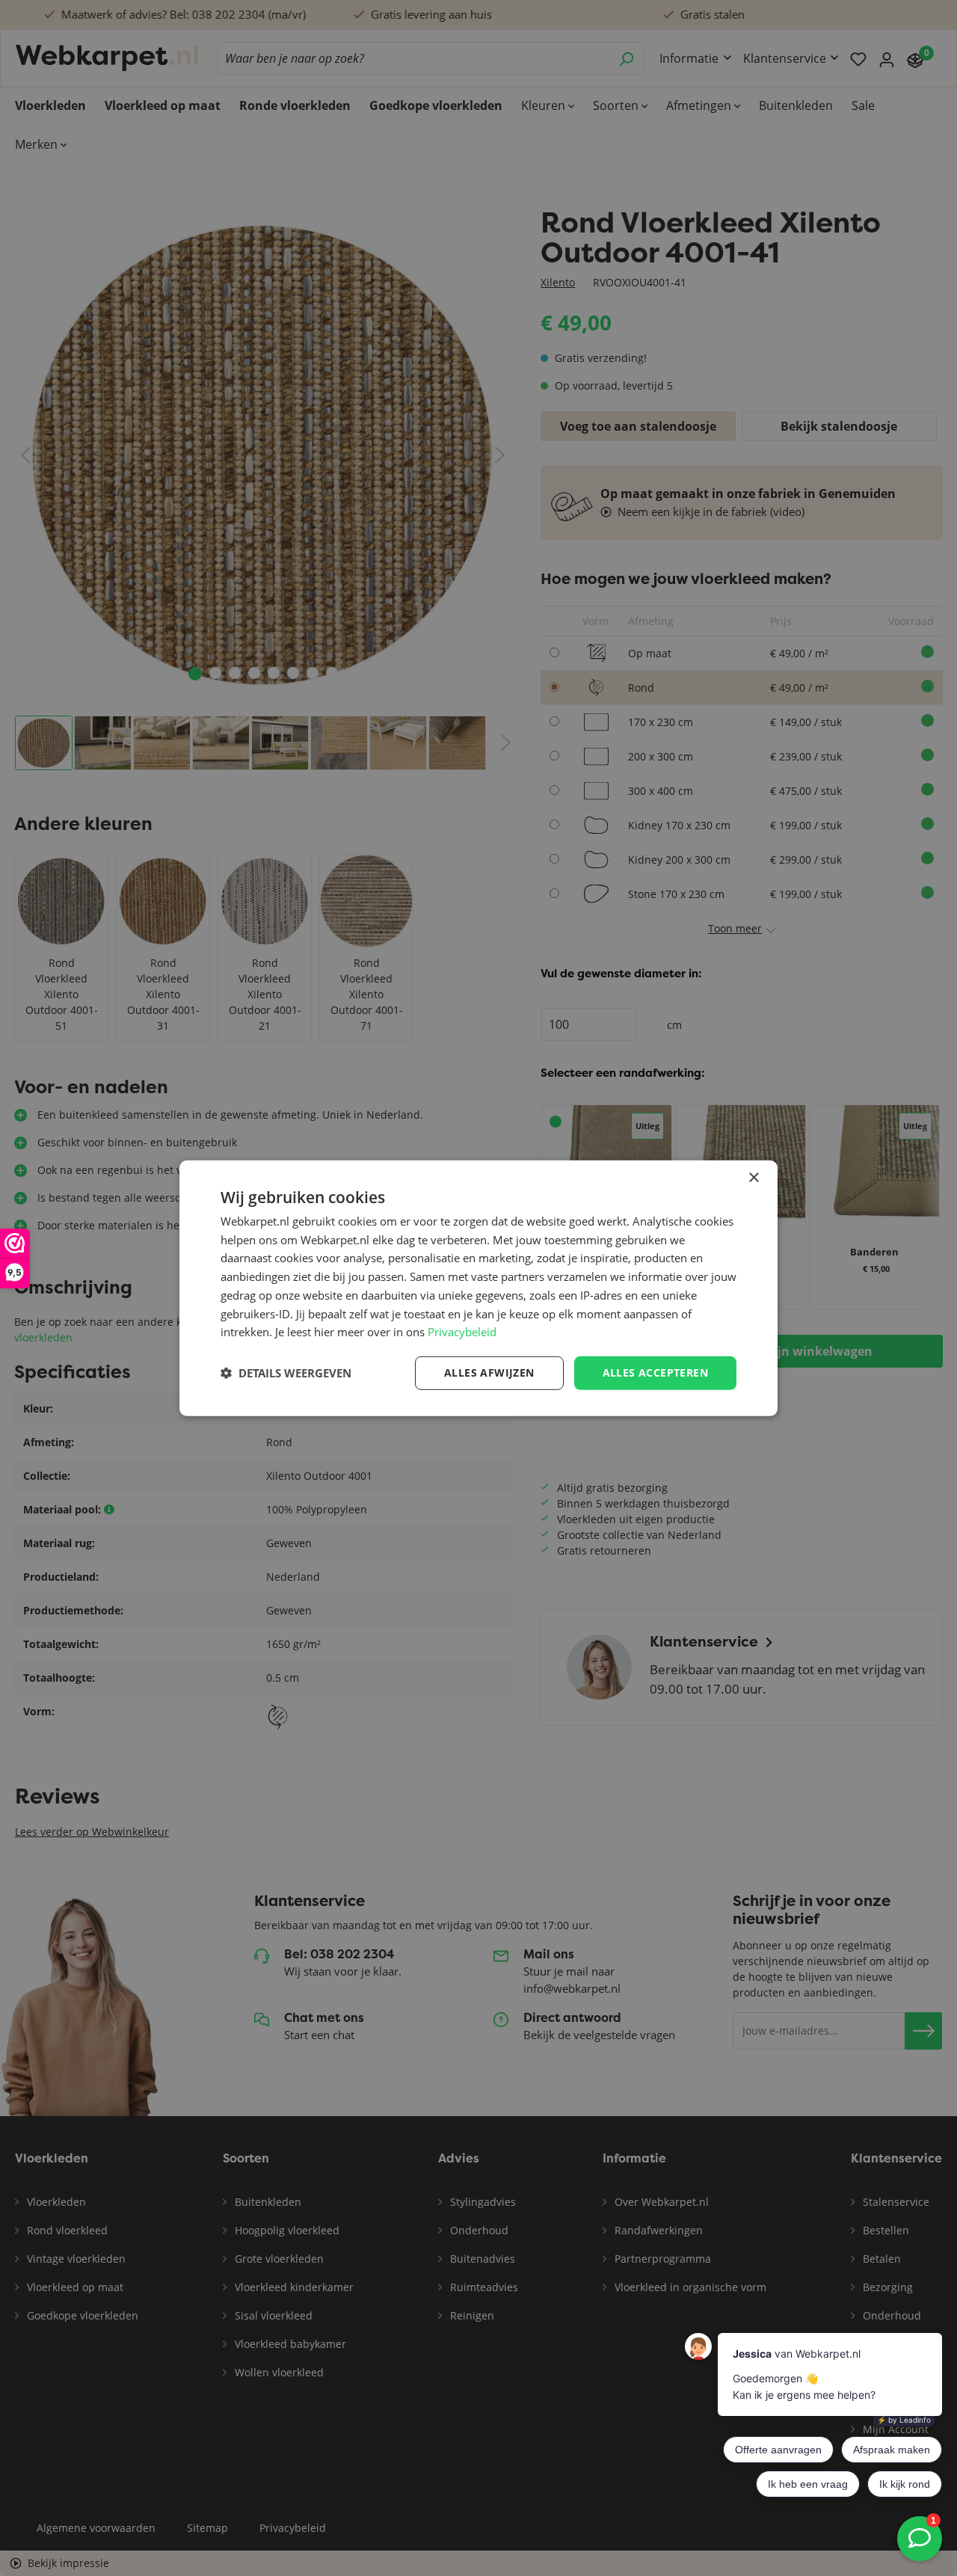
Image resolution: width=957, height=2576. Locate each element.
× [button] (753, 1177)
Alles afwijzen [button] (489, 1372)
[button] (286, 1373)
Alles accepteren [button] (655, 1372)
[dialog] (478, 1288)
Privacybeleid (462, 1332)
